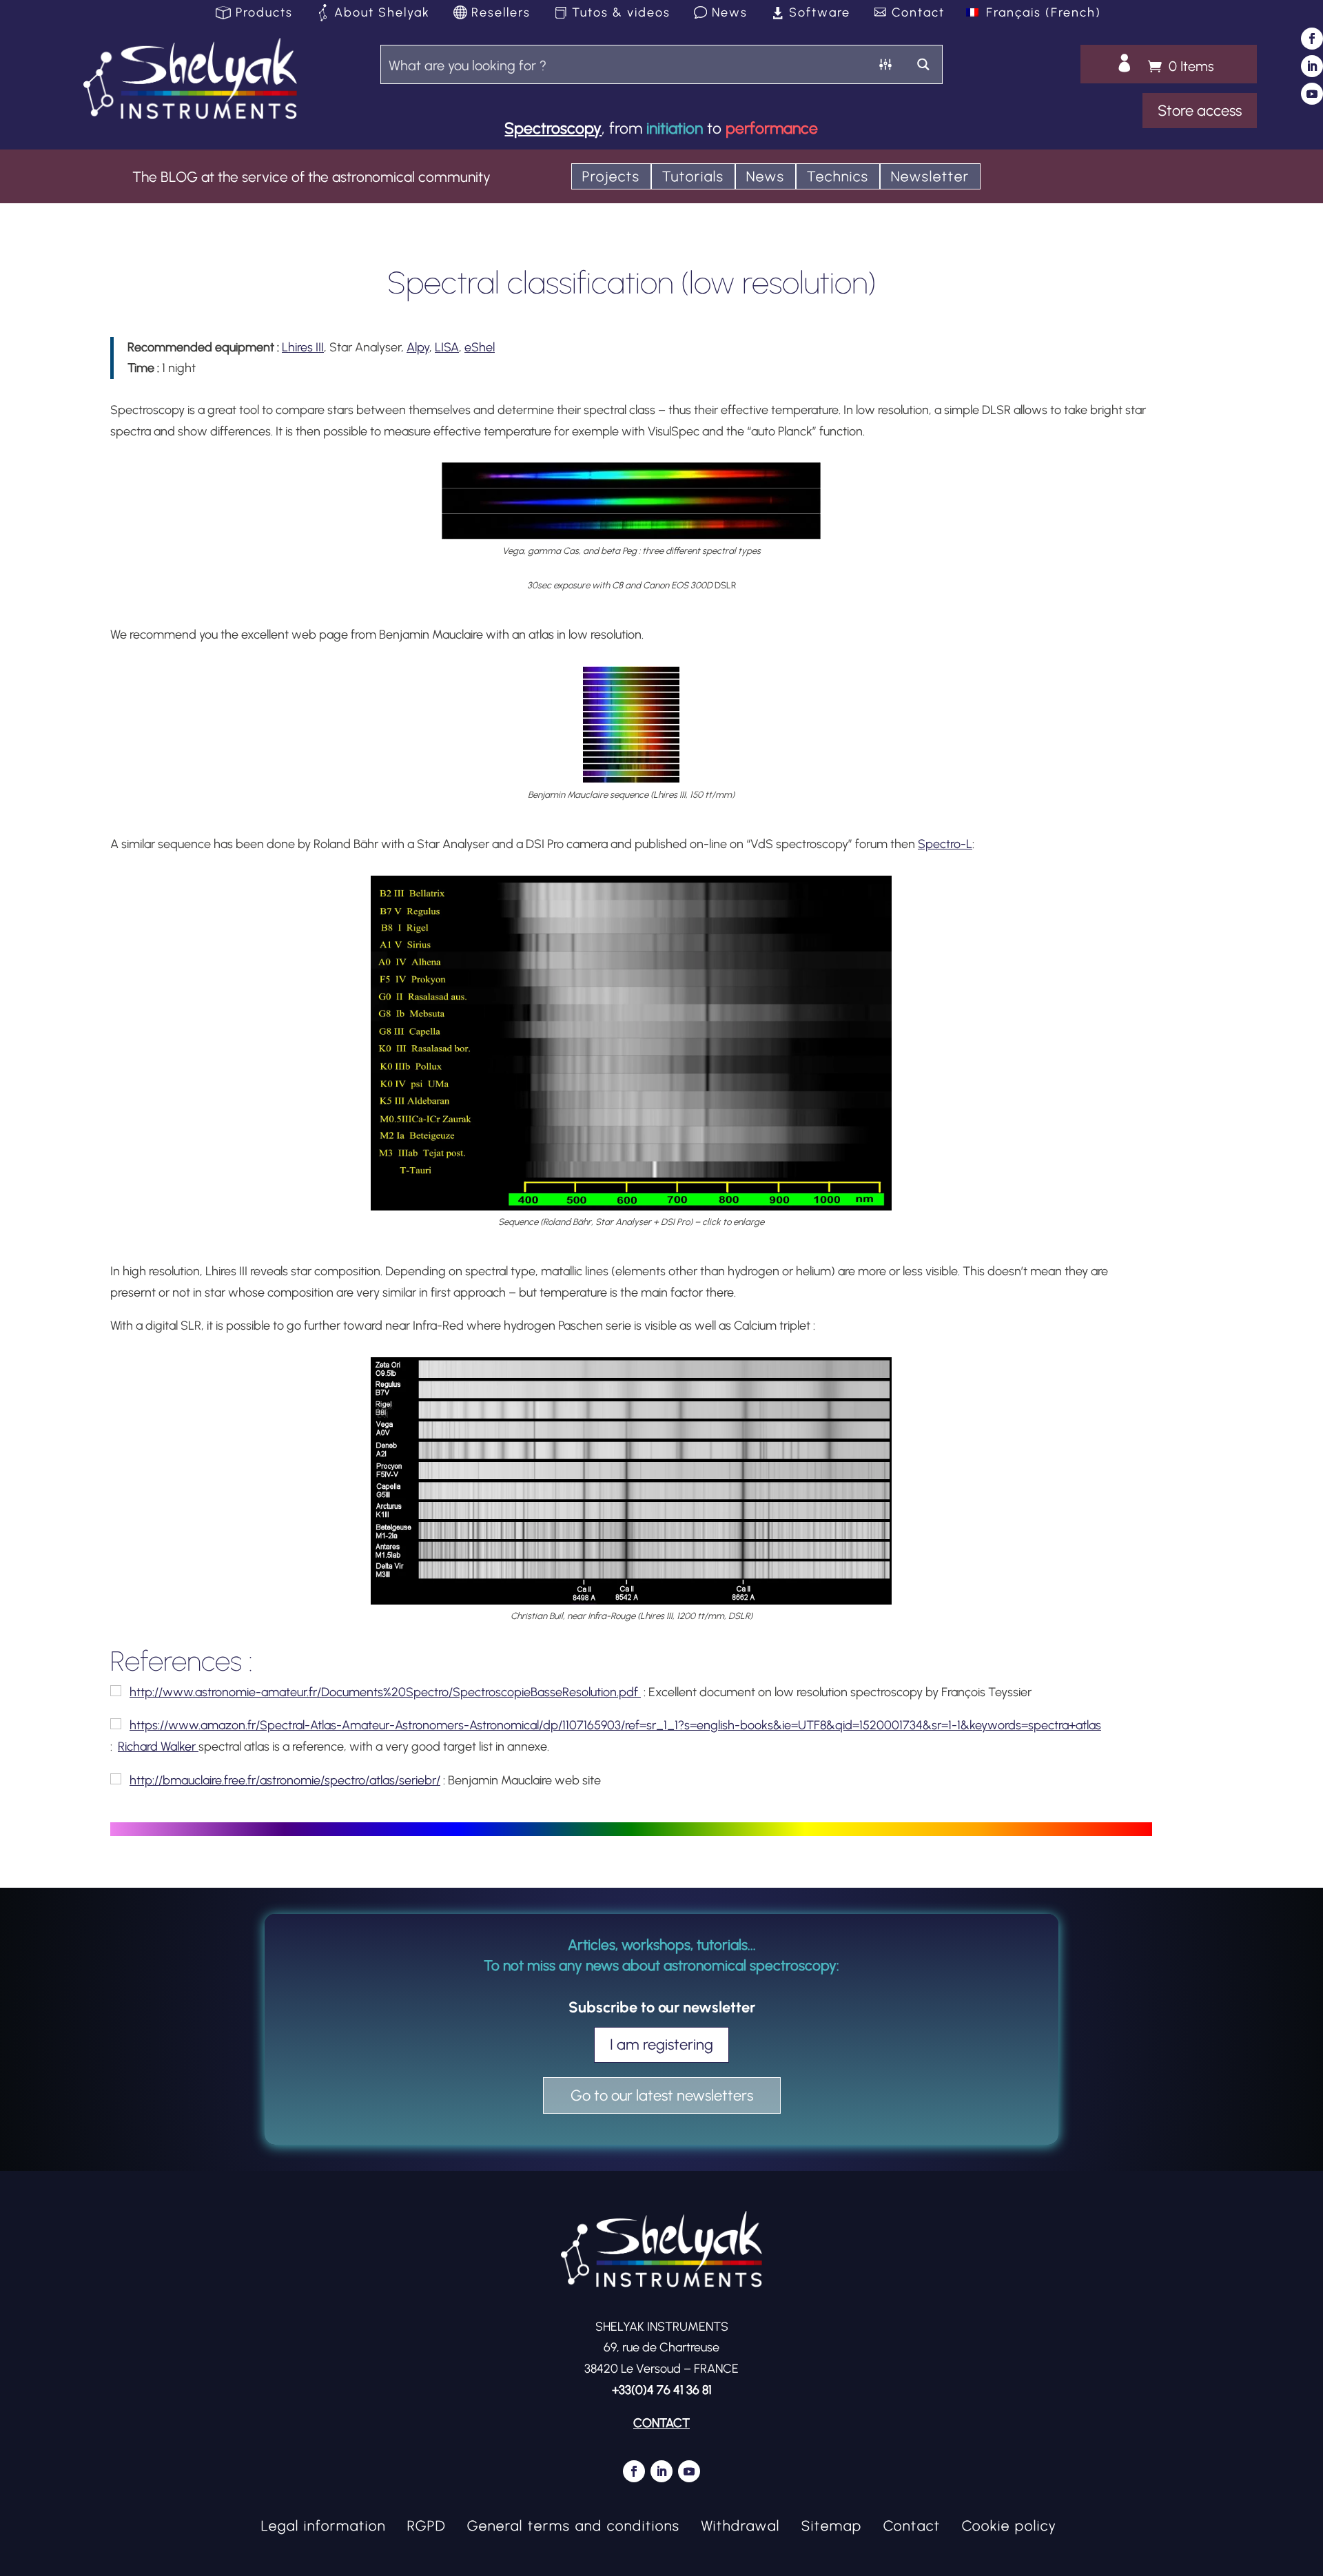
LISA (447, 347)
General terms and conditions (574, 2524)
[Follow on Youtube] (1312, 94)
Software (820, 13)
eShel (480, 347)
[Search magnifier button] (923, 64)
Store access (1200, 111)
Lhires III (303, 347)
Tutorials (693, 176)
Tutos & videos (621, 13)
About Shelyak (382, 13)
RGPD (427, 2524)
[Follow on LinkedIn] (1312, 66)
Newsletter (930, 176)
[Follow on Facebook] (1312, 39)
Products (264, 13)
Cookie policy (1009, 2524)
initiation (675, 128)
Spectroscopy (553, 128)
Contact (918, 13)
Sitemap (832, 2524)
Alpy (418, 347)
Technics (838, 176)
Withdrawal (741, 2524)
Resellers (501, 13)
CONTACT (661, 2423)
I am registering (661, 2044)
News (730, 13)
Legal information (324, 2524)
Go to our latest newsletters (662, 2095)
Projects (611, 176)
